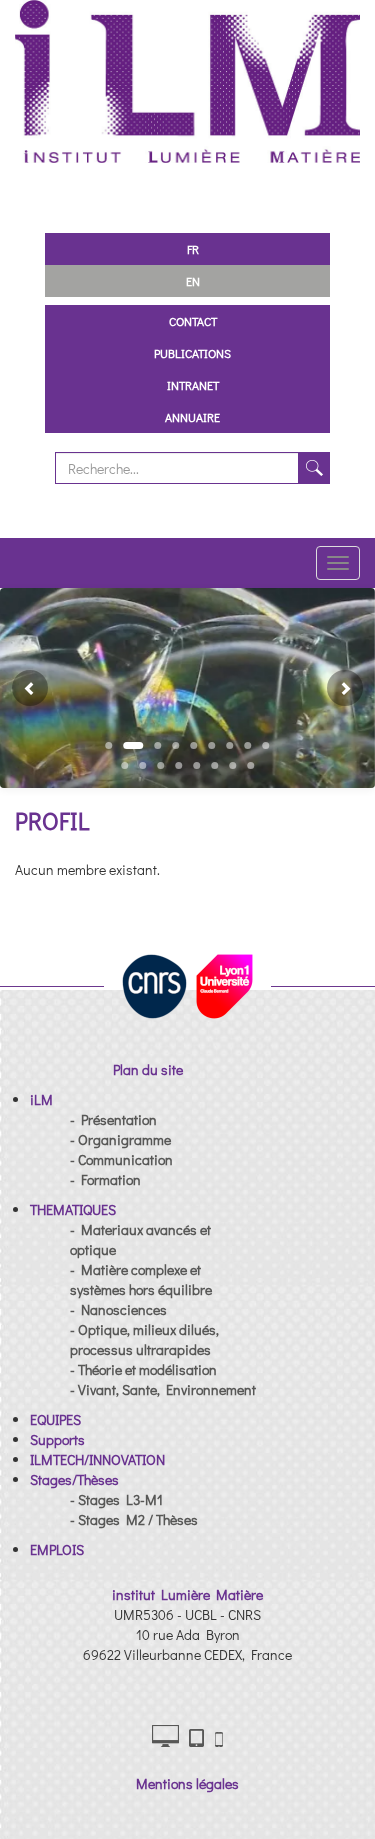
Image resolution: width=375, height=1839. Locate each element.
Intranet (193, 385)
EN (193, 281)
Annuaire (192, 417)
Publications (192, 353)
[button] (22, 688)
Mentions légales (187, 1783)
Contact (193, 321)
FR (193, 249)
